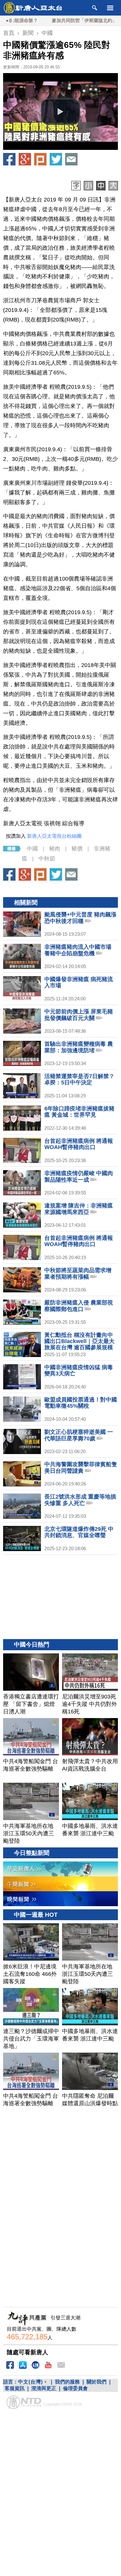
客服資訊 (15, 2388)
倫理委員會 (75, 2388)
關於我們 (96, 2382)
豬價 (77, 849)
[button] (60, 112)
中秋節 (47, 859)
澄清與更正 (44, 2388)
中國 (32, 849)
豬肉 (55, 849)
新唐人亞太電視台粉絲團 (54, 836)
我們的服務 (67, 2382)
